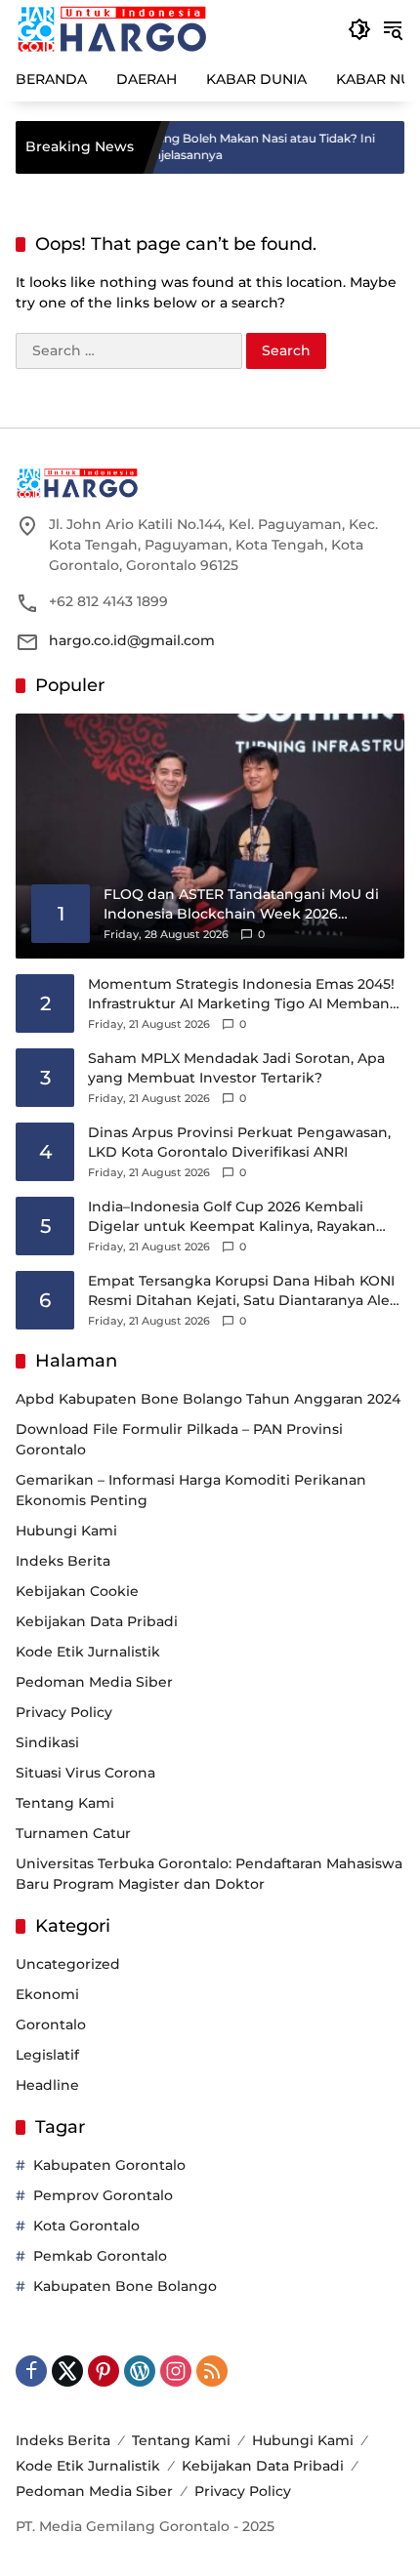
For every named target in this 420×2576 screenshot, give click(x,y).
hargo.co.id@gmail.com (132, 640)
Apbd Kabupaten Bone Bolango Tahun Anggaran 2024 (208, 1399)
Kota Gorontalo (86, 2226)
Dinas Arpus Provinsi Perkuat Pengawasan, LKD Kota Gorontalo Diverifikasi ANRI (239, 1142)
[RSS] (212, 2371)
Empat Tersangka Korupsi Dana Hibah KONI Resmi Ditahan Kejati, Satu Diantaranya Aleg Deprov (244, 1291)
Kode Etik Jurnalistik (88, 1652)
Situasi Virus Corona (85, 1773)
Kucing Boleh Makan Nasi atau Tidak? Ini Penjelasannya (226, 146)
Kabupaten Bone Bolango (125, 2286)
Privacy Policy (64, 1712)
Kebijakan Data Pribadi (97, 1621)
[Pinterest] (104, 2371)
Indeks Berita (63, 1561)
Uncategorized (68, 1964)
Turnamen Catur (73, 1833)
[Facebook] (31, 2371)
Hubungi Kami (66, 1531)
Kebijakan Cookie (77, 1591)
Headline (47, 2085)
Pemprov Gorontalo (103, 2195)
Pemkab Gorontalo (100, 2256)
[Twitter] (67, 2371)
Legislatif (47, 2055)
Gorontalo (51, 2024)
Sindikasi (47, 1742)
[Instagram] (176, 2371)
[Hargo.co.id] (112, 28)
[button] (359, 29)
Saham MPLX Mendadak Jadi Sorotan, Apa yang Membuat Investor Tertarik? (236, 1068)
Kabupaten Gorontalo (109, 2165)
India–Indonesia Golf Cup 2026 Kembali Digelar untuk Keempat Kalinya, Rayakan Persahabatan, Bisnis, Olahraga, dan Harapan (245, 1217)
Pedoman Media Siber (94, 1682)
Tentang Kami (65, 1803)
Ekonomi (47, 1994)
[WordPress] (140, 2371)
